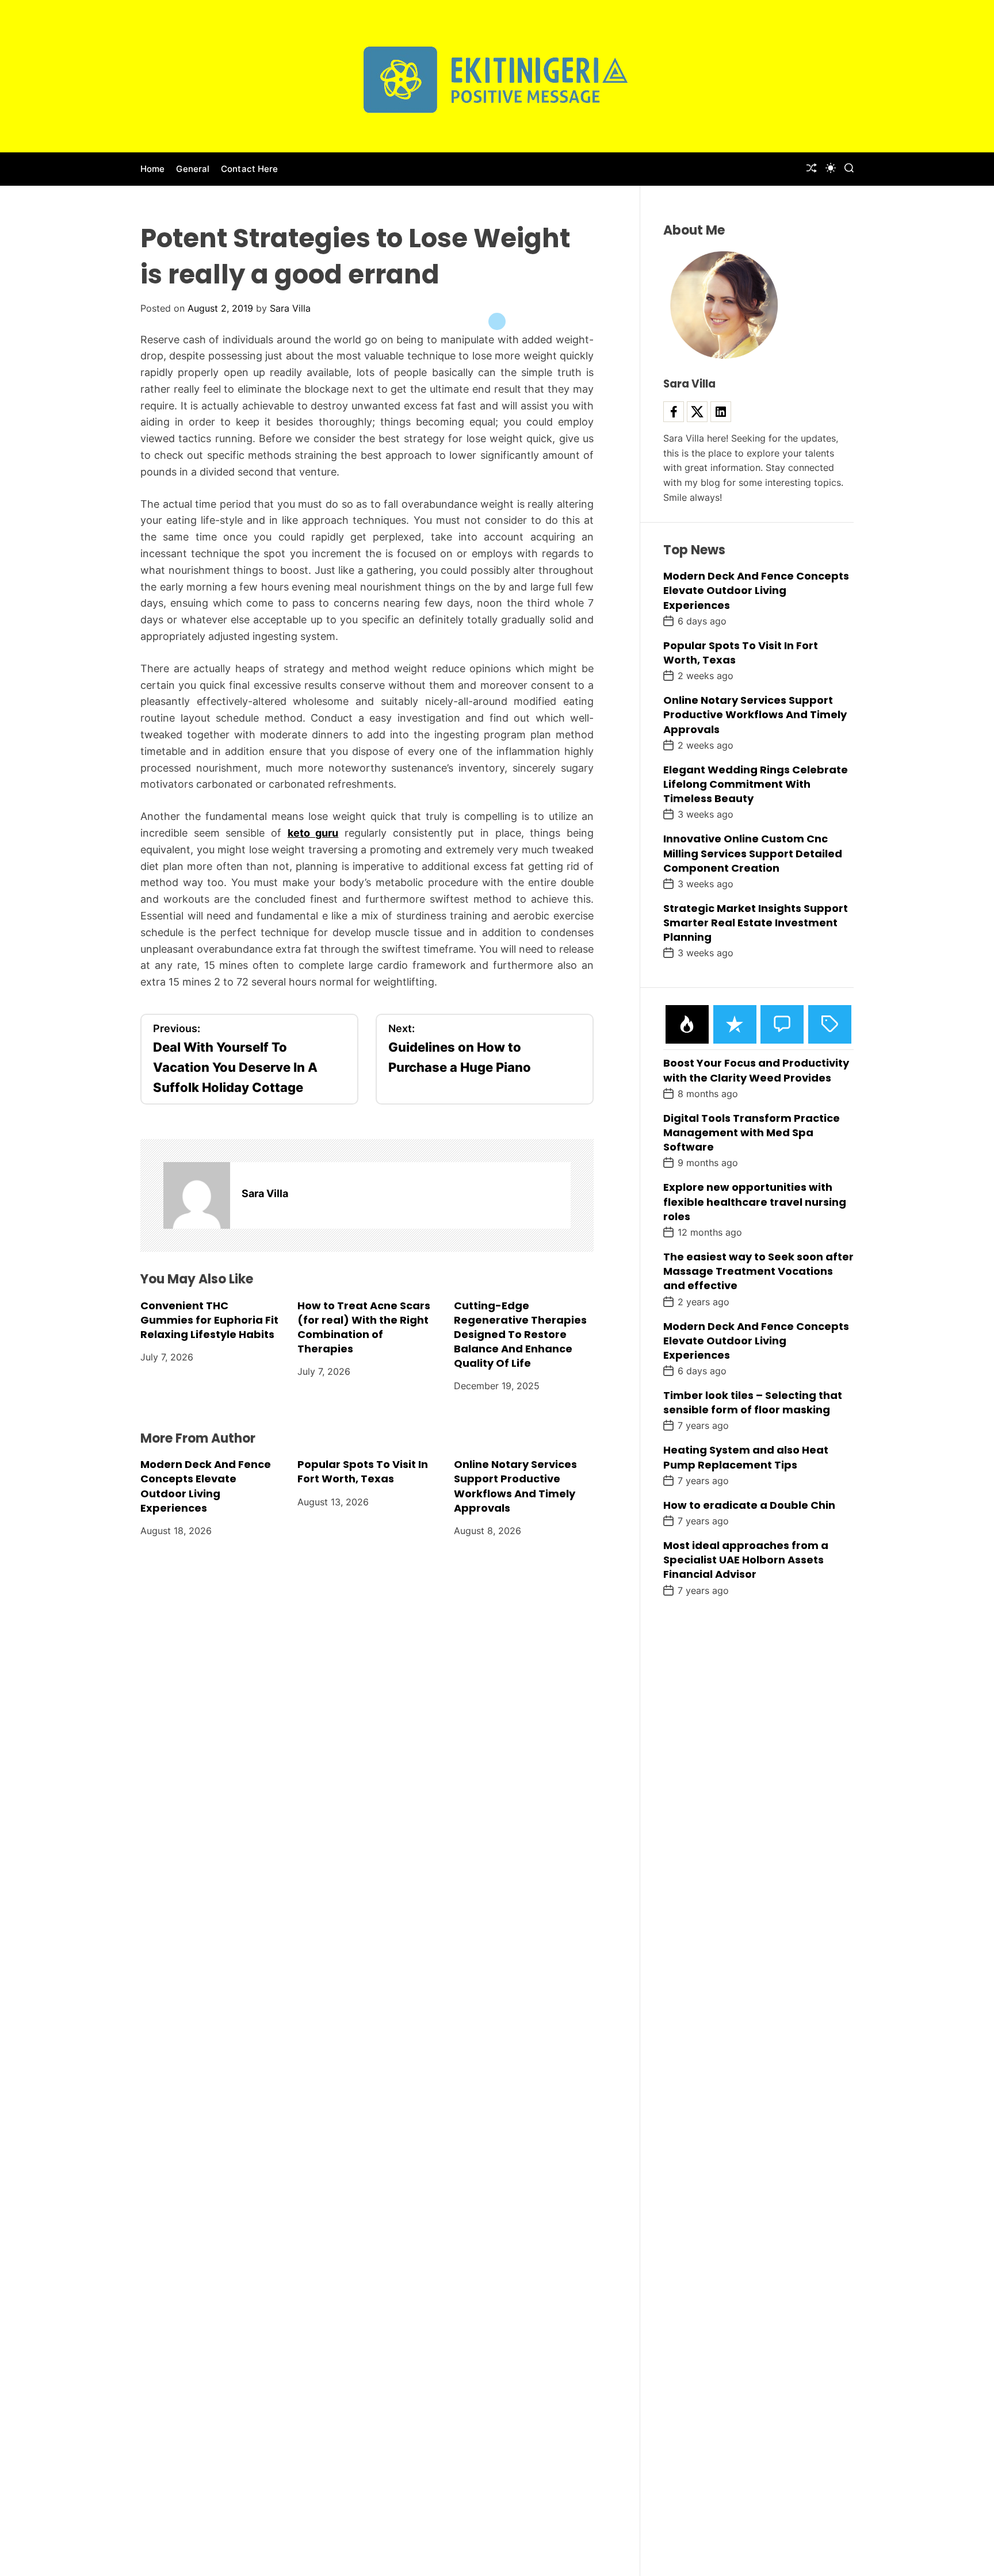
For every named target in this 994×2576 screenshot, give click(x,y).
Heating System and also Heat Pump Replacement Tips (746, 1457)
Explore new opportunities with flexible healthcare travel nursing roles (755, 1201)
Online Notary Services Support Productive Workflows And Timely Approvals (515, 1486)
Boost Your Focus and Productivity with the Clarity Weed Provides (756, 1070)
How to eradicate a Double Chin (749, 1505)
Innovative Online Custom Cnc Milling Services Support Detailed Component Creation (753, 853)
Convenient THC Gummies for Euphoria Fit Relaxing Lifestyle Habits (209, 1320)
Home (152, 169)
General (193, 169)
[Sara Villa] (197, 1195)
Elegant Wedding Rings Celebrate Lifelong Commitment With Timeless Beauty (756, 784)
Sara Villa (290, 308)
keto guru (313, 833)
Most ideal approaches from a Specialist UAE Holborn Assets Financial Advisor (746, 1560)
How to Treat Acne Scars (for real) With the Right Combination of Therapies (364, 1327)
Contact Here (249, 169)
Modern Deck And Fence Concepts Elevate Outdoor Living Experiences (206, 1486)
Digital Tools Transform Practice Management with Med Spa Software (752, 1132)
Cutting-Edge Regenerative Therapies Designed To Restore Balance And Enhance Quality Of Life (520, 1335)
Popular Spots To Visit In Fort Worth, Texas (363, 1471)
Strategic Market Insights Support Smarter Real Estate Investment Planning (756, 923)
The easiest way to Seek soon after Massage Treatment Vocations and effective (758, 1271)
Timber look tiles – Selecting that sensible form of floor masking (753, 1402)
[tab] (687, 1024)
